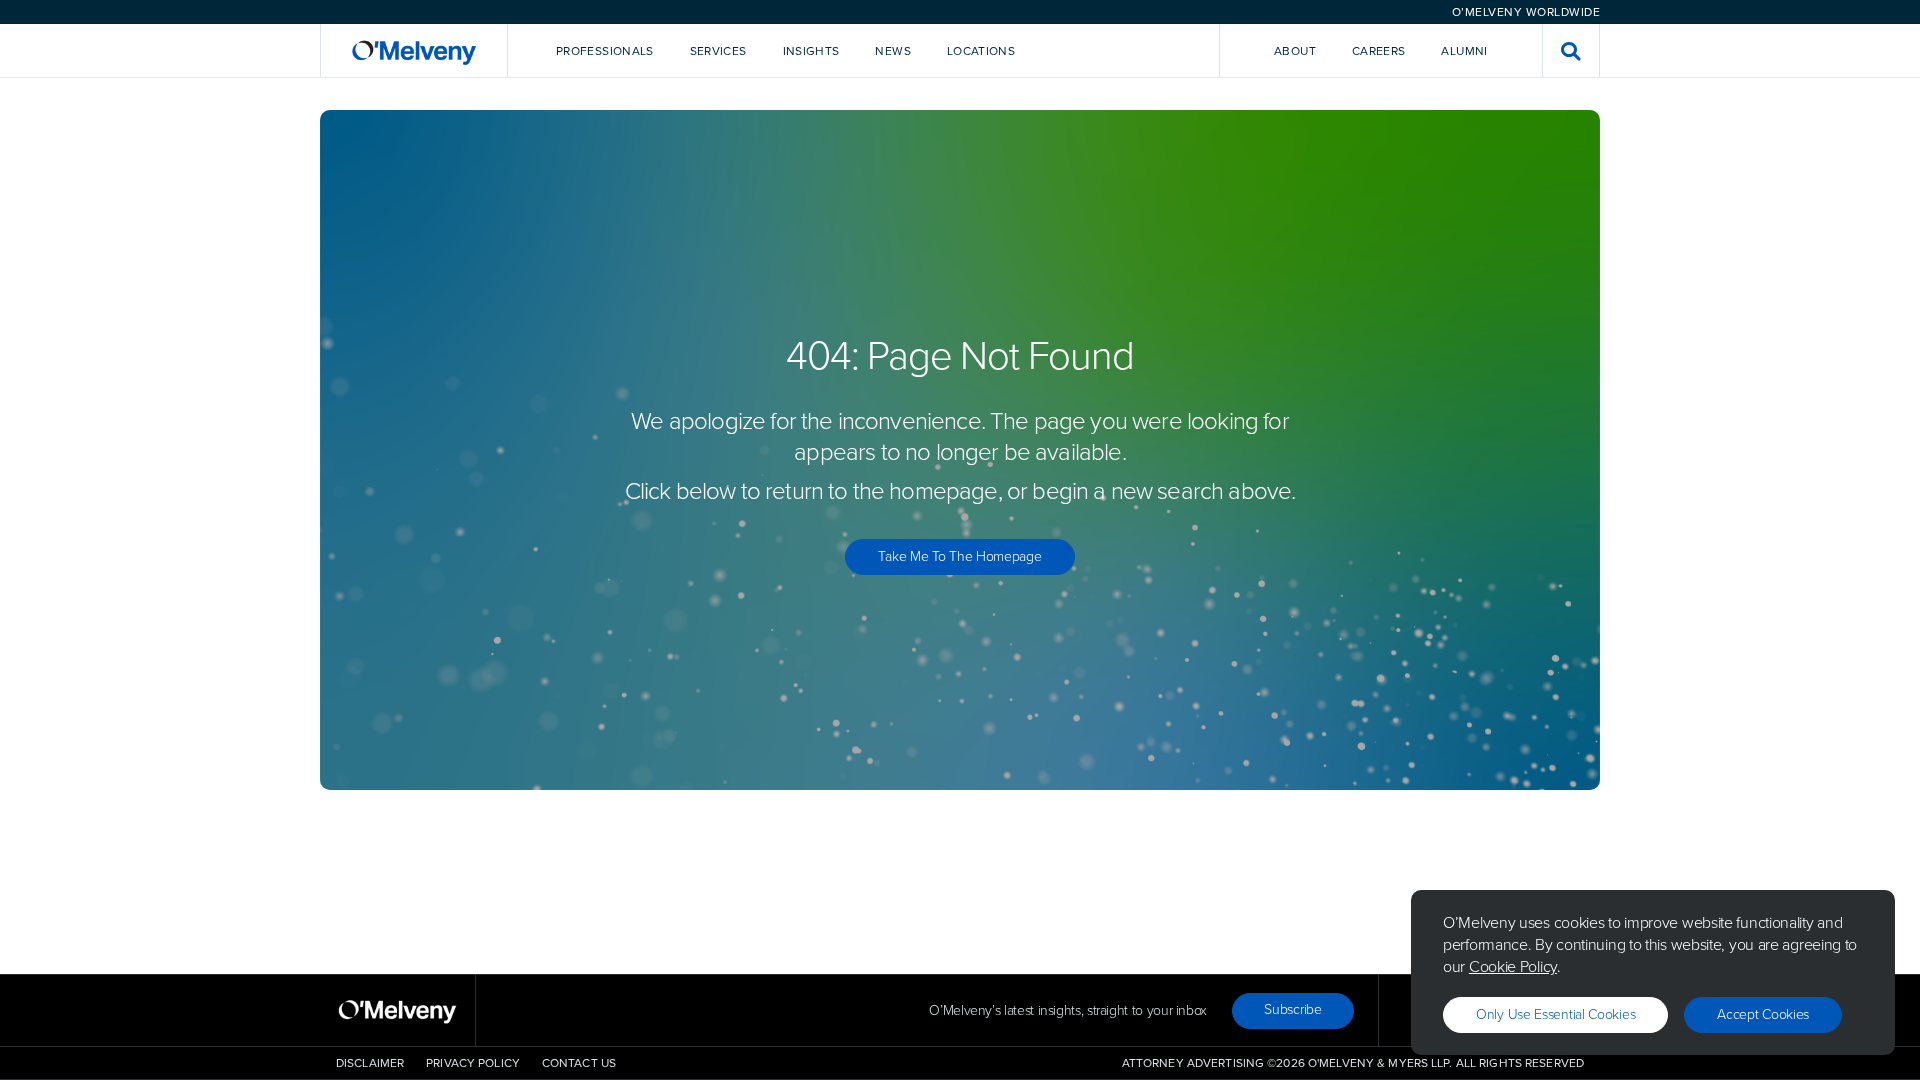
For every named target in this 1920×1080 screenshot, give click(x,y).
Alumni (1464, 51)
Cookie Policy (1513, 966)
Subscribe (1292, 1009)
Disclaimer (370, 1063)
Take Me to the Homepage (959, 556)
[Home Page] (414, 50)
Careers (1379, 51)
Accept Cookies (1763, 1014)
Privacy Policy (473, 1063)
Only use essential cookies (1555, 1014)
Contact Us (579, 1063)
